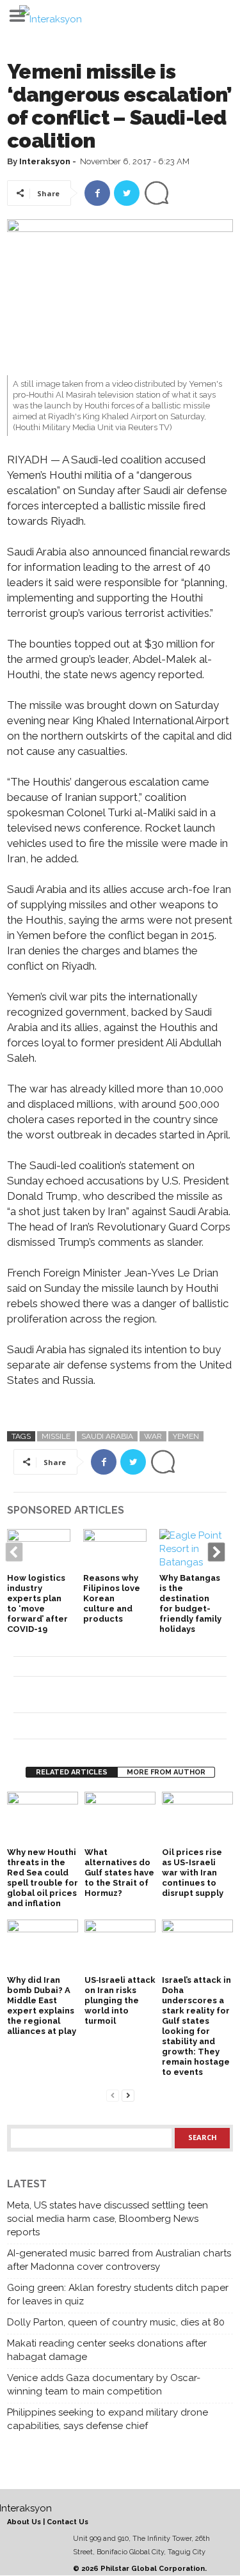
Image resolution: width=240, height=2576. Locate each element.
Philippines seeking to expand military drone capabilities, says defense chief (108, 2419)
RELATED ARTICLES (72, 1772)
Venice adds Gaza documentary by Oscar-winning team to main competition (104, 2385)
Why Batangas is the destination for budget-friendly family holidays (190, 1603)
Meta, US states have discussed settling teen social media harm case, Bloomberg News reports (108, 2219)
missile (56, 1436)
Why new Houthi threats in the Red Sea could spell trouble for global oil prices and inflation (43, 1878)
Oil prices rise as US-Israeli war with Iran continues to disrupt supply (193, 1873)
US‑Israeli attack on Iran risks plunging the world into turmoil (120, 2000)
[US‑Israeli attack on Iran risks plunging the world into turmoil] (120, 1946)
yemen (186, 1436)
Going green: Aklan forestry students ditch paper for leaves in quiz (118, 2294)
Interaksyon (45, 161)
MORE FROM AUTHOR (166, 1772)
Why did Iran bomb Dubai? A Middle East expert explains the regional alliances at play (42, 2006)
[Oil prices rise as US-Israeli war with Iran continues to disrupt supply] (197, 1818)
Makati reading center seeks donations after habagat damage (107, 2350)
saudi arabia (107, 1436)
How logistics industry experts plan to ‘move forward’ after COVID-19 (37, 1603)
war (153, 1436)
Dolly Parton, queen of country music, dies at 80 (116, 2322)
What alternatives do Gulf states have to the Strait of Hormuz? (119, 1873)
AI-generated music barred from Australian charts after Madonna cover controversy (119, 2260)
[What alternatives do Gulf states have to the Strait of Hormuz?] (120, 1818)
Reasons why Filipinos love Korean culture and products (112, 1598)
